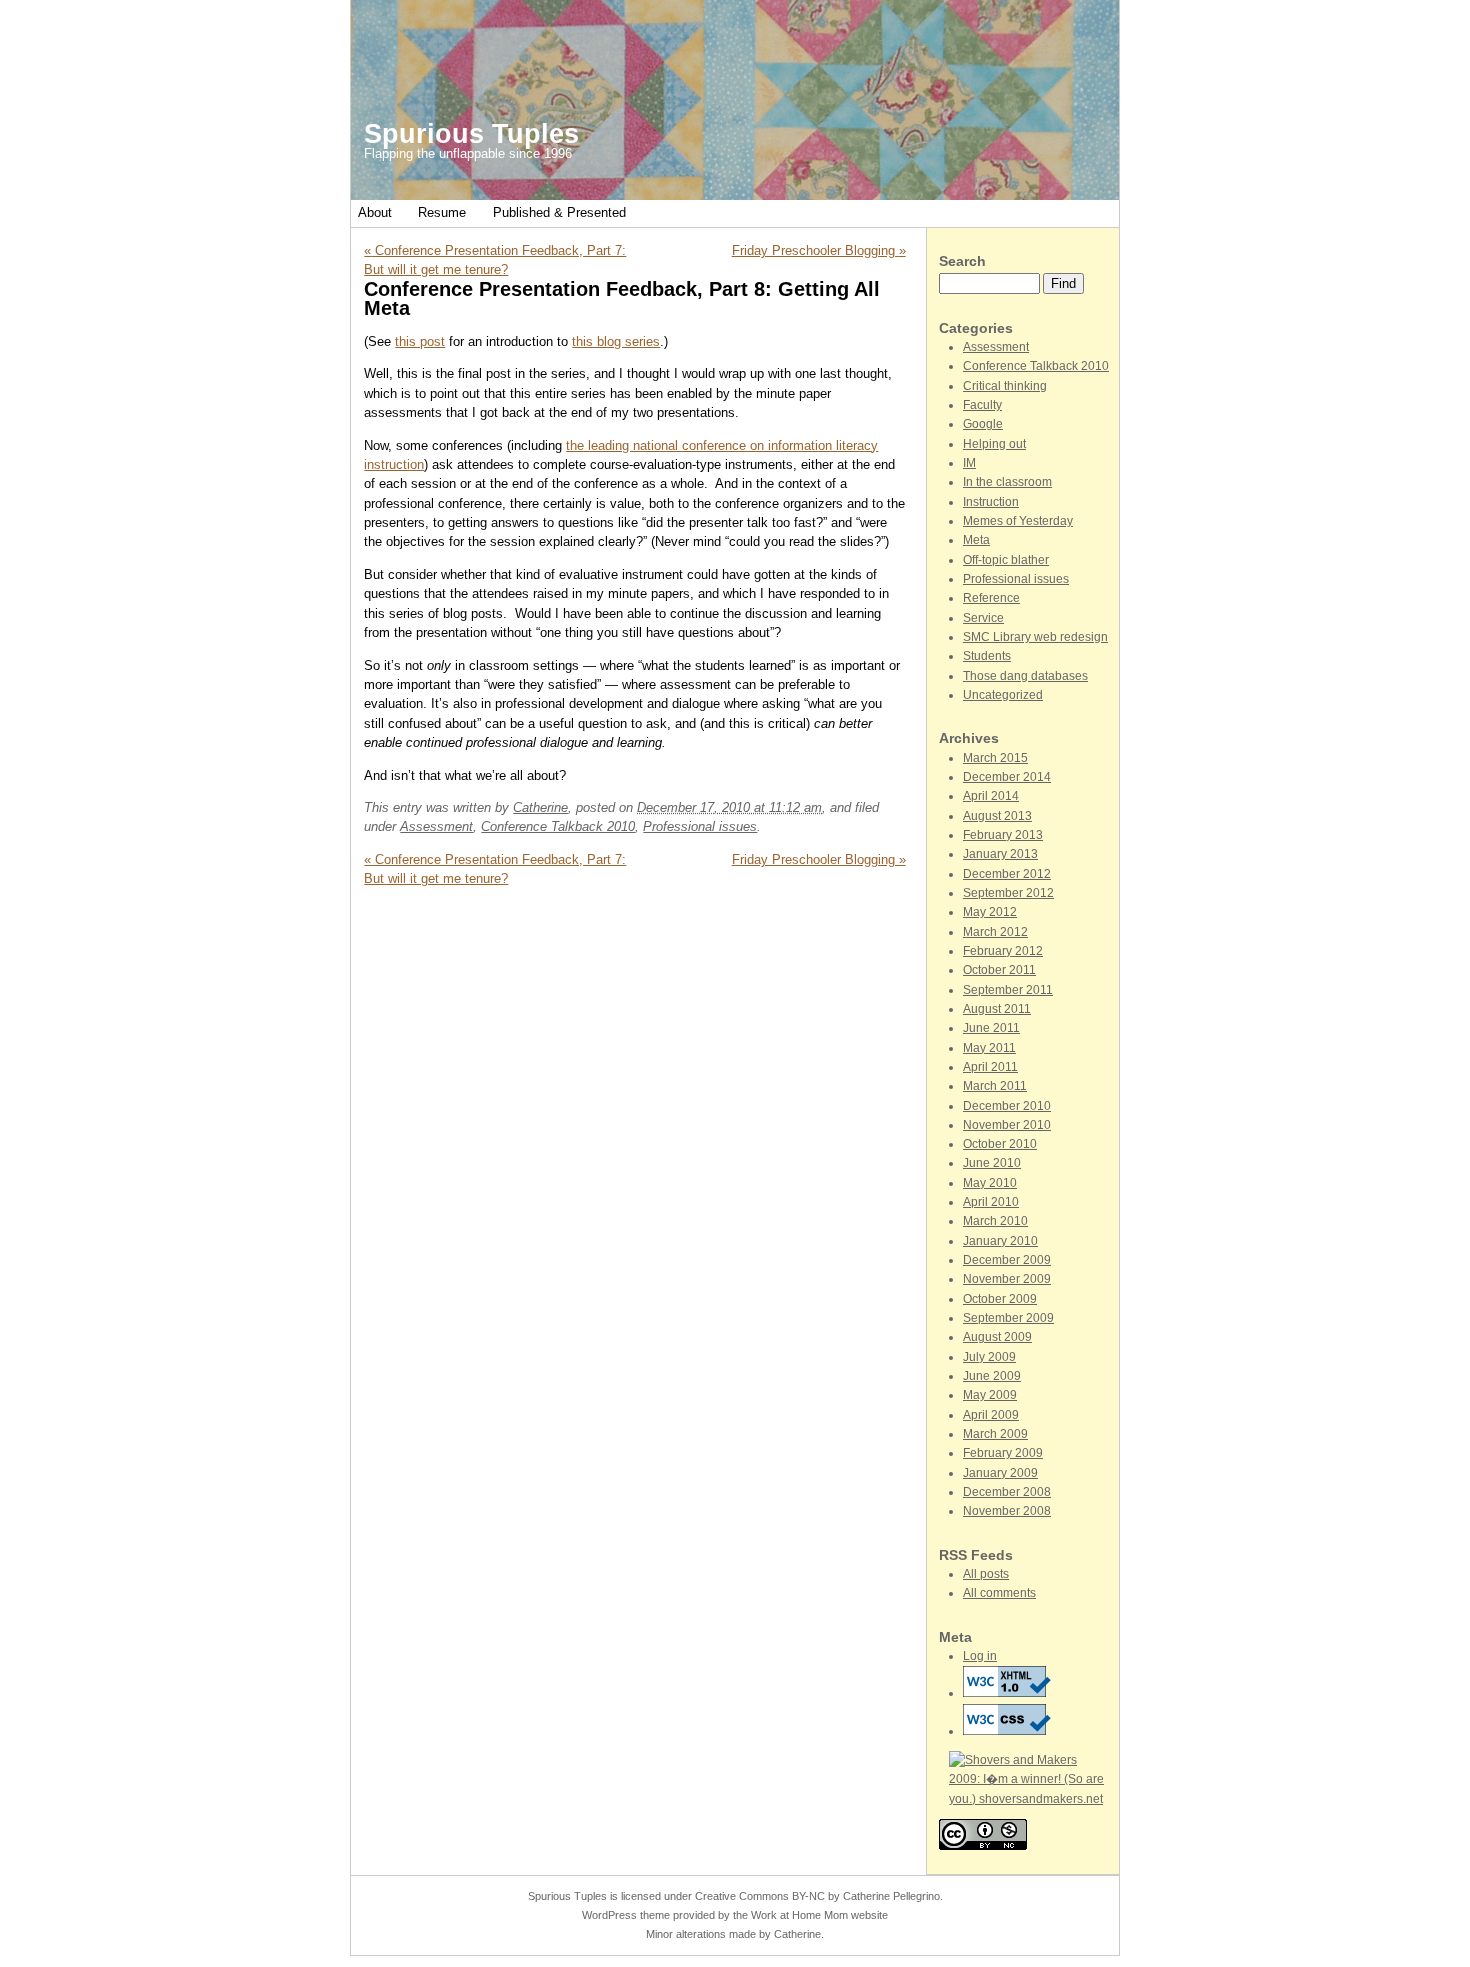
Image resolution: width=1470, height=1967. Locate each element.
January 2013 (1000, 854)
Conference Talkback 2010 (558, 826)
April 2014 (991, 796)
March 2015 (995, 758)
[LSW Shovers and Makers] (1029, 1799)
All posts (986, 1574)
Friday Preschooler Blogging (819, 250)
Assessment (436, 826)
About (375, 212)
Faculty (982, 405)
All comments (999, 1593)
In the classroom (1007, 482)
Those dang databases (1025, 676)
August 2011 (997, 1009)
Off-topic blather (1006, 560)
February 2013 (1003, 835)
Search (962, 261)
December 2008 (1007, 1492)
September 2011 (1008, 990)
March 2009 (995, 1434)
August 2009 (997, 1337)
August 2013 (997, 816)
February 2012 (1003, 951)
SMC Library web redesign (1035, 637)
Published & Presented (559, 212)
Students (987, 656)
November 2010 (1007, 1125)
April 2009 (991, 1415)
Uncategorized (1003, 695)
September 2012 (1008, 893)
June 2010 (992, 1163)
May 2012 (990, 912)
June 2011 (991, 1028)
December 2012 (1007, 874)
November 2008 (1007, 1511)
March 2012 (995, 932)
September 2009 (1008, 1318)
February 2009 (1003, 1453)
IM (969, 463)
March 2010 (995, 1221)
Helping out (994, 444)
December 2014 (1007, 777)
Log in (980, 1656)
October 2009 (1000, 1299)
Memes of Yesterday (1018, 521)
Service (983, 618)
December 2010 (1007, 1106)
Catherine (540, 807)
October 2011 (999, 970)
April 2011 (990, 1067)
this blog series (616, 341)
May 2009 (990, 1395)
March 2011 (995, 1086)
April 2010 (991, 1202)
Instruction (991, 502)
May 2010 (990, 1183)
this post (420, 341)
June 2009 (992, 1376)
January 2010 (1000, 1241)
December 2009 (1007, 1260)
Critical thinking (1005, 386)
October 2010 (1000, 1144)
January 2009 (1000, 1473)
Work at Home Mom (799, 1915)
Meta (976, 540)
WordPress (609, 1915)
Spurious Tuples (471, 134)
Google (983, 424)
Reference (991, 598)
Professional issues (700, 826)
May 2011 (989, 1048)
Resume (442, 212)
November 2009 (1007, 1279)
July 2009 (989, 1357)
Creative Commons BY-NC (760, 1896)
